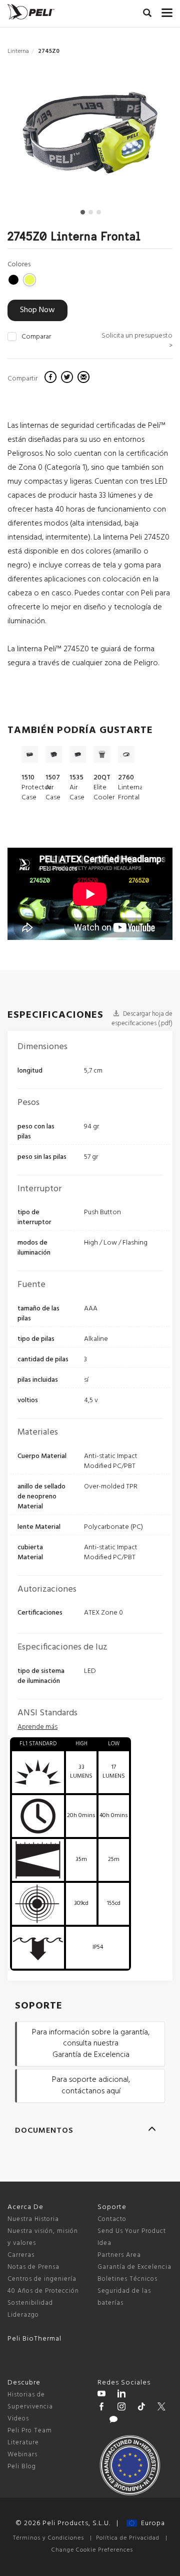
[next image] (148, 136)
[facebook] (52, 378)
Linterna (18, 51)
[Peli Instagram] (121, 2408)
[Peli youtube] (101, 2395)
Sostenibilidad (30, 2303)
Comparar (36, 337)
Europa (151, 2523)
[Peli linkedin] (121, 2395)
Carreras (21, 2255)
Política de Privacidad (128, 2538)
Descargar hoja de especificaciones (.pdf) (142, 1019)
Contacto (112, 2219)
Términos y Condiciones (48, 2538)
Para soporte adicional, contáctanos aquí (91, 2086)
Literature (23, 2443)
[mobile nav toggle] (167, 10)
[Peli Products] (101, 2408)
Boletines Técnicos (127, 2279)
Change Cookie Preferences (92, 2550)
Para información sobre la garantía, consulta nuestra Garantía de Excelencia (91, 2044)
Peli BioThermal (34, 2339)
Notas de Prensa (33, 2267)
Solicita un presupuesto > (137, 341)
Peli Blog (22, 2467)
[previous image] (33, 136)
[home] (31, 12)
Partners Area (119, 2255)
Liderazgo (23, 2315)
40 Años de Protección (43, 2291)
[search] (147, 14)
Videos (18, 2419)
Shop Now (37, 310)
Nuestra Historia (33, 2219)
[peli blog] (113, 2421)
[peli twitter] (161, 2408)
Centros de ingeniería (42, 2279)
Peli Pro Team (30, 2431)
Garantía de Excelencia (134, 2267)
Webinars (22, 2455)
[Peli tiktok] (141, 2408)
